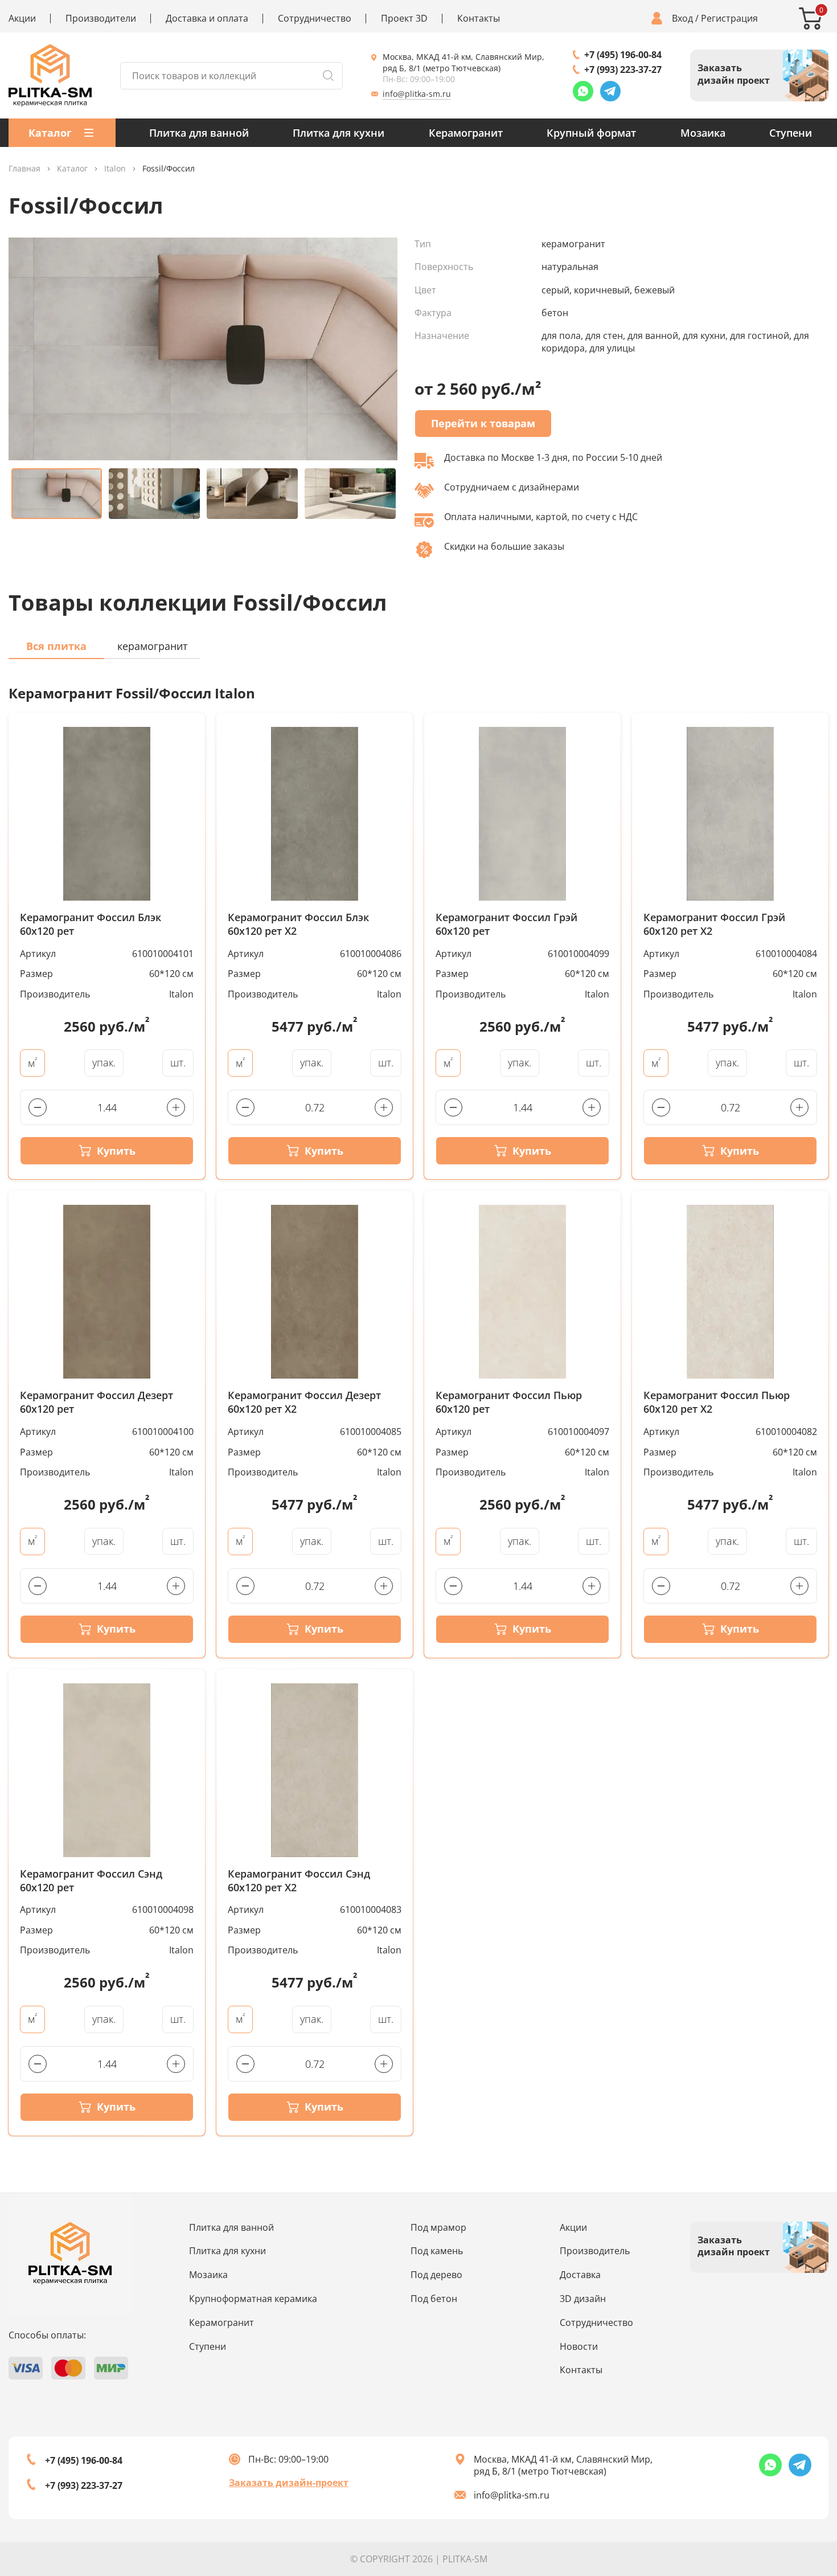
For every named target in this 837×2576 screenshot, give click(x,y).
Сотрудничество (315, 19)
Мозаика (703, 133)
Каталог (72, 169)
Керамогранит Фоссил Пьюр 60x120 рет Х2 (717, 1402)
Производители (101, 19)
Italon (115, 169)
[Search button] (328, 76)
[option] (203, 349)
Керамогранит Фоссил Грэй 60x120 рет (506, 924)
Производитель (595, 2251)
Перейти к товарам (483, 423)
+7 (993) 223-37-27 (623, 69)
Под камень (437, 2251)
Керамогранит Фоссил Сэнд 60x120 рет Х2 (299, 1881)
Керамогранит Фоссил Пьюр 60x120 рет (509, 1402)
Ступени (791, 133)
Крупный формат (591, 133)
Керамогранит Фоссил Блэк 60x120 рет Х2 (298, 924)
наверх (792, 2469)
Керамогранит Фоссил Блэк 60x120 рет (91, 924)
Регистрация (729, 19)
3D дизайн (583, 2299)
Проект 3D (404, 19)
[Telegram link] (610, 91)
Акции (22, 19)
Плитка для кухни (339, 133)
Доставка (580, 2275)
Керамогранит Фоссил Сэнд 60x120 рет (91, 1881)
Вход (682, 19)
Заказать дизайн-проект (289, 2483)
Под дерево (436, 2275)
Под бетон (434, 2299)
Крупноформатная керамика (253, 2299)
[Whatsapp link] (583, 91)
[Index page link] (50, 75)
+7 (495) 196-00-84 (623, 55)
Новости (579, 2346)
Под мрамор (438, 2227)
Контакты (479, 19)
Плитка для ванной (199, 133)
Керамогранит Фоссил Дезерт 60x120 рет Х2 (304, 1402)
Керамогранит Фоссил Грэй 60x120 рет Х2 (714, 924)
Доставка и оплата (207, 19)
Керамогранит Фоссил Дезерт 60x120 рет (97, 1402)
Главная (24, 169)
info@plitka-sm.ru (417, 94)
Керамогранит (466, 133)
